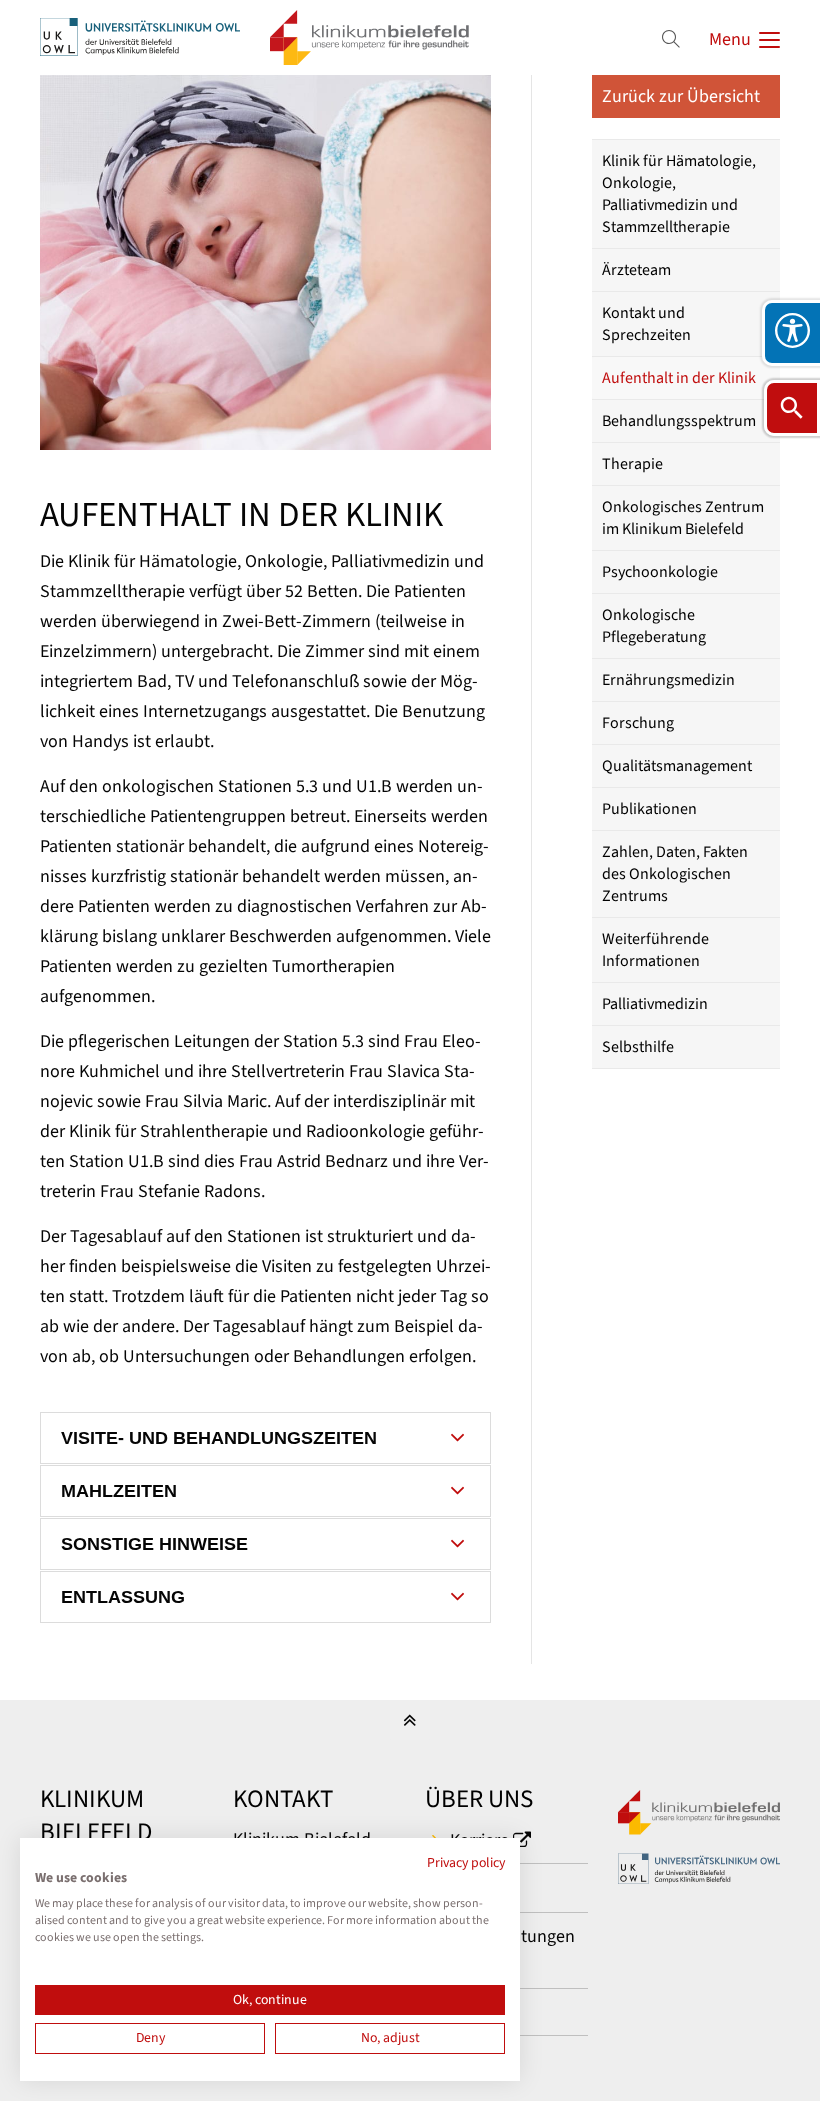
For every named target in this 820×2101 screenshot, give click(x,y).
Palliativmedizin (655, 1004)
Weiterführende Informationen (655, 950)
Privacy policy (466, 1863)
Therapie (632, 464)
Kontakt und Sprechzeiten (646, 324)
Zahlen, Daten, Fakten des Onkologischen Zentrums (675, 874)
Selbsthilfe (638, 1047)
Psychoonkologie (660, 572)
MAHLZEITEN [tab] (119, 1491)
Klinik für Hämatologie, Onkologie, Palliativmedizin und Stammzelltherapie (679, 194)
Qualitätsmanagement (677, 766)
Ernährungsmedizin (668, 680)
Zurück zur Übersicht (681, 96)
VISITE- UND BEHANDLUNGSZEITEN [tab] (219, 1438)
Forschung (638, 723)
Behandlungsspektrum (679, 421)
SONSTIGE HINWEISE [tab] (154, 1544)
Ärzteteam (636, 270)
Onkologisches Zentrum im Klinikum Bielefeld (683, 518)
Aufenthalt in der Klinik (679, 378)
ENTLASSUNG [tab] (123, 1597)
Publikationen (649, 809)
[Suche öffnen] (792, 408)
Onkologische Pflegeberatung (654, 626)
